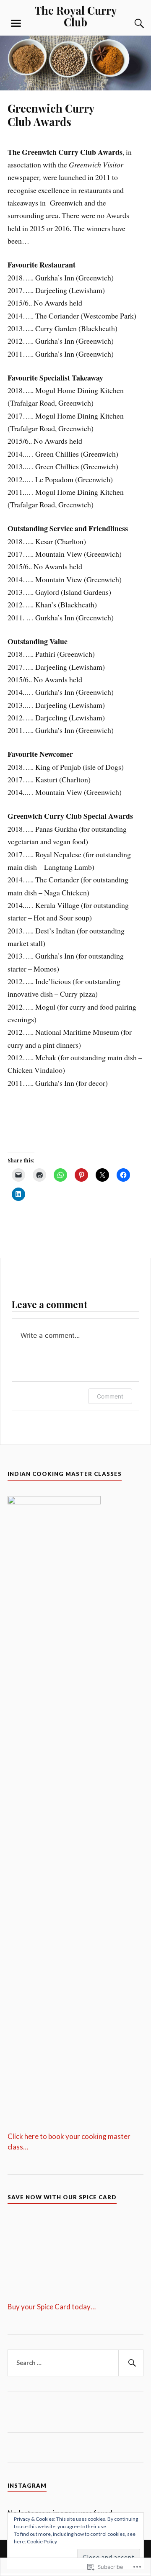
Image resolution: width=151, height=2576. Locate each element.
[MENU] (16, 23)
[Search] (131, 23)
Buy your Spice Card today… (52, 2307)
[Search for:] (75, 2363)
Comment (110, 1396)
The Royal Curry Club (76, 16)
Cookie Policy (42, 2541)
